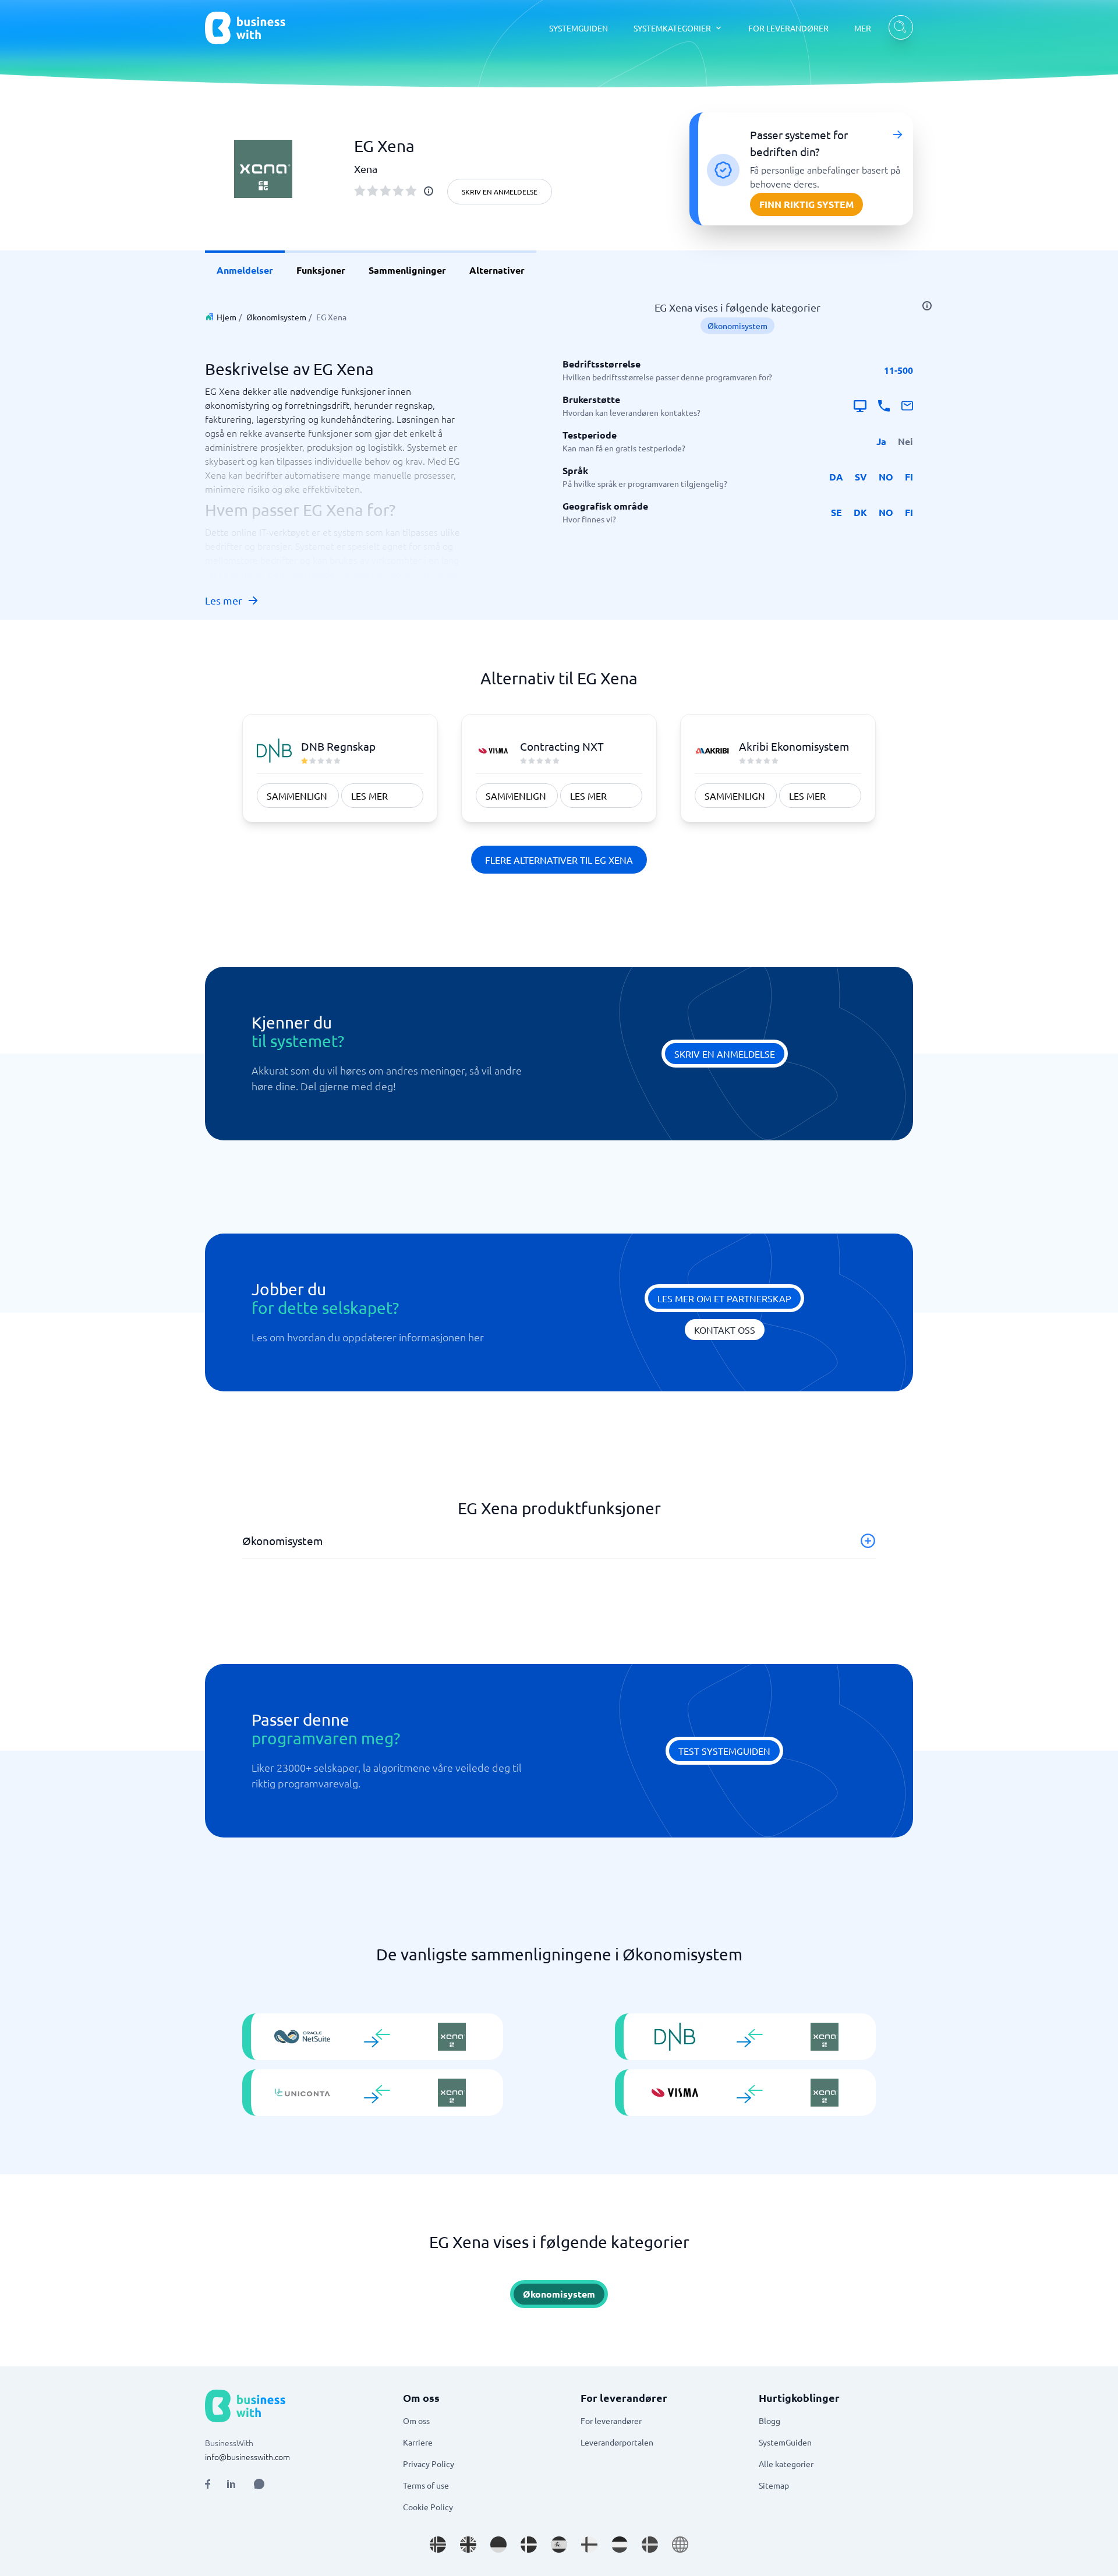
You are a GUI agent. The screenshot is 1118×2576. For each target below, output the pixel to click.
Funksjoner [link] (321, 270)
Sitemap (774, 2485)
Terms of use (426, 2485)
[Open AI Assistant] (259, 2484)
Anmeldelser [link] (245, 270)
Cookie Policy (428, 2507)
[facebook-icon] (208, 2484)
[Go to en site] (680, 2545)
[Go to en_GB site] (468, 2545)
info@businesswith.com (247, 2457)
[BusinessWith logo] (245, 28)
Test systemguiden (724, 1751)
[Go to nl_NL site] (620, 2545)
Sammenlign (297, 796)
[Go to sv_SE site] (650, 2545)
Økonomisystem (276, 317)
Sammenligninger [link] (407, 270)
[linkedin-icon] (231, 2484)
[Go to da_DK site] (529, 2545)
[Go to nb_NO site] (438, 2545)
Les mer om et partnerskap (724, 1298)
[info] (429, 191)
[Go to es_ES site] (559, 2545)
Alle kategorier (786, 2464)
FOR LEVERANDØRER (788, 28)
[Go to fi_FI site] (589, 2545)
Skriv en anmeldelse (500, 192)
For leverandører (611, 2420)
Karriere (418, 2442)
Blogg (769, 2420)
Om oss (416, 2420)
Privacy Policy (429, 2464)
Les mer (224, 600)
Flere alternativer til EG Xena (559, 860)
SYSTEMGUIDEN (579, 28)
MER (863, 28)
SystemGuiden (785, 2442)
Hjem (227, 317)
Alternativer (497, 270)
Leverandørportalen (617, 2442)
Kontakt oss (725, 1330)
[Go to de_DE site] (498, 2545)
